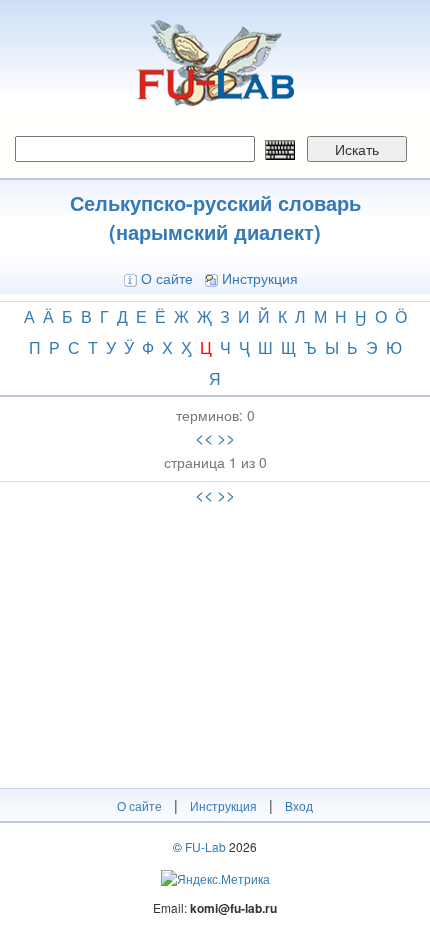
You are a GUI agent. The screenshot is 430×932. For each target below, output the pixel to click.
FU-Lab (205, 846)
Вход (299, 805)
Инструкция (260, 278)
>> (226, 438)
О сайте (167, 278)
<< (204, 438)
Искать (357, 149)
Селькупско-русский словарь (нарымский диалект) (215, 217)
